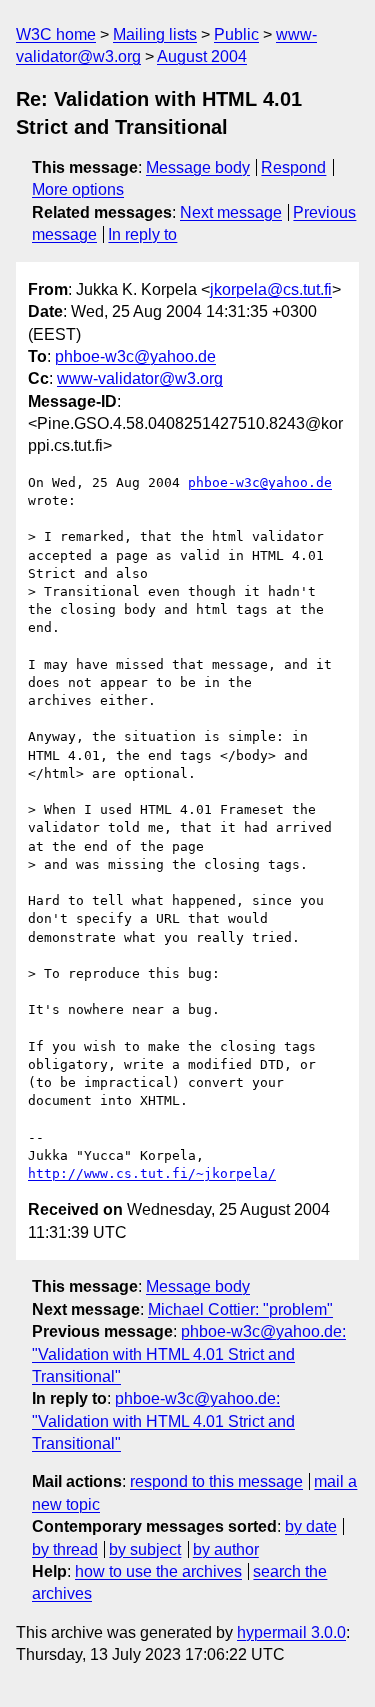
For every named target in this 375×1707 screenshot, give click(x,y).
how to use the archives (158, 1571)
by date (311, 1526)
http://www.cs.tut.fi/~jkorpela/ (152, 1173)
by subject (145, 1549)
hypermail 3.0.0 (291, 1632)
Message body (198, 167)
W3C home (56, 34)
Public (236, 34)
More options (78, 189)
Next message (231, 212)
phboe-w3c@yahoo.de (135, 356)
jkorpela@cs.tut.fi (271, 289)
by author (226, 1549)
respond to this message (216, 1481)
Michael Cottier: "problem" (240, 1309)
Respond (293, 167)
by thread (65, 1549)
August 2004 (202, 56)
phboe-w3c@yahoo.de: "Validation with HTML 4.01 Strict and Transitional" (189, 1354)
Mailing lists (155, 34)
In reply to (142, 234)
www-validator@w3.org (140, 378)
